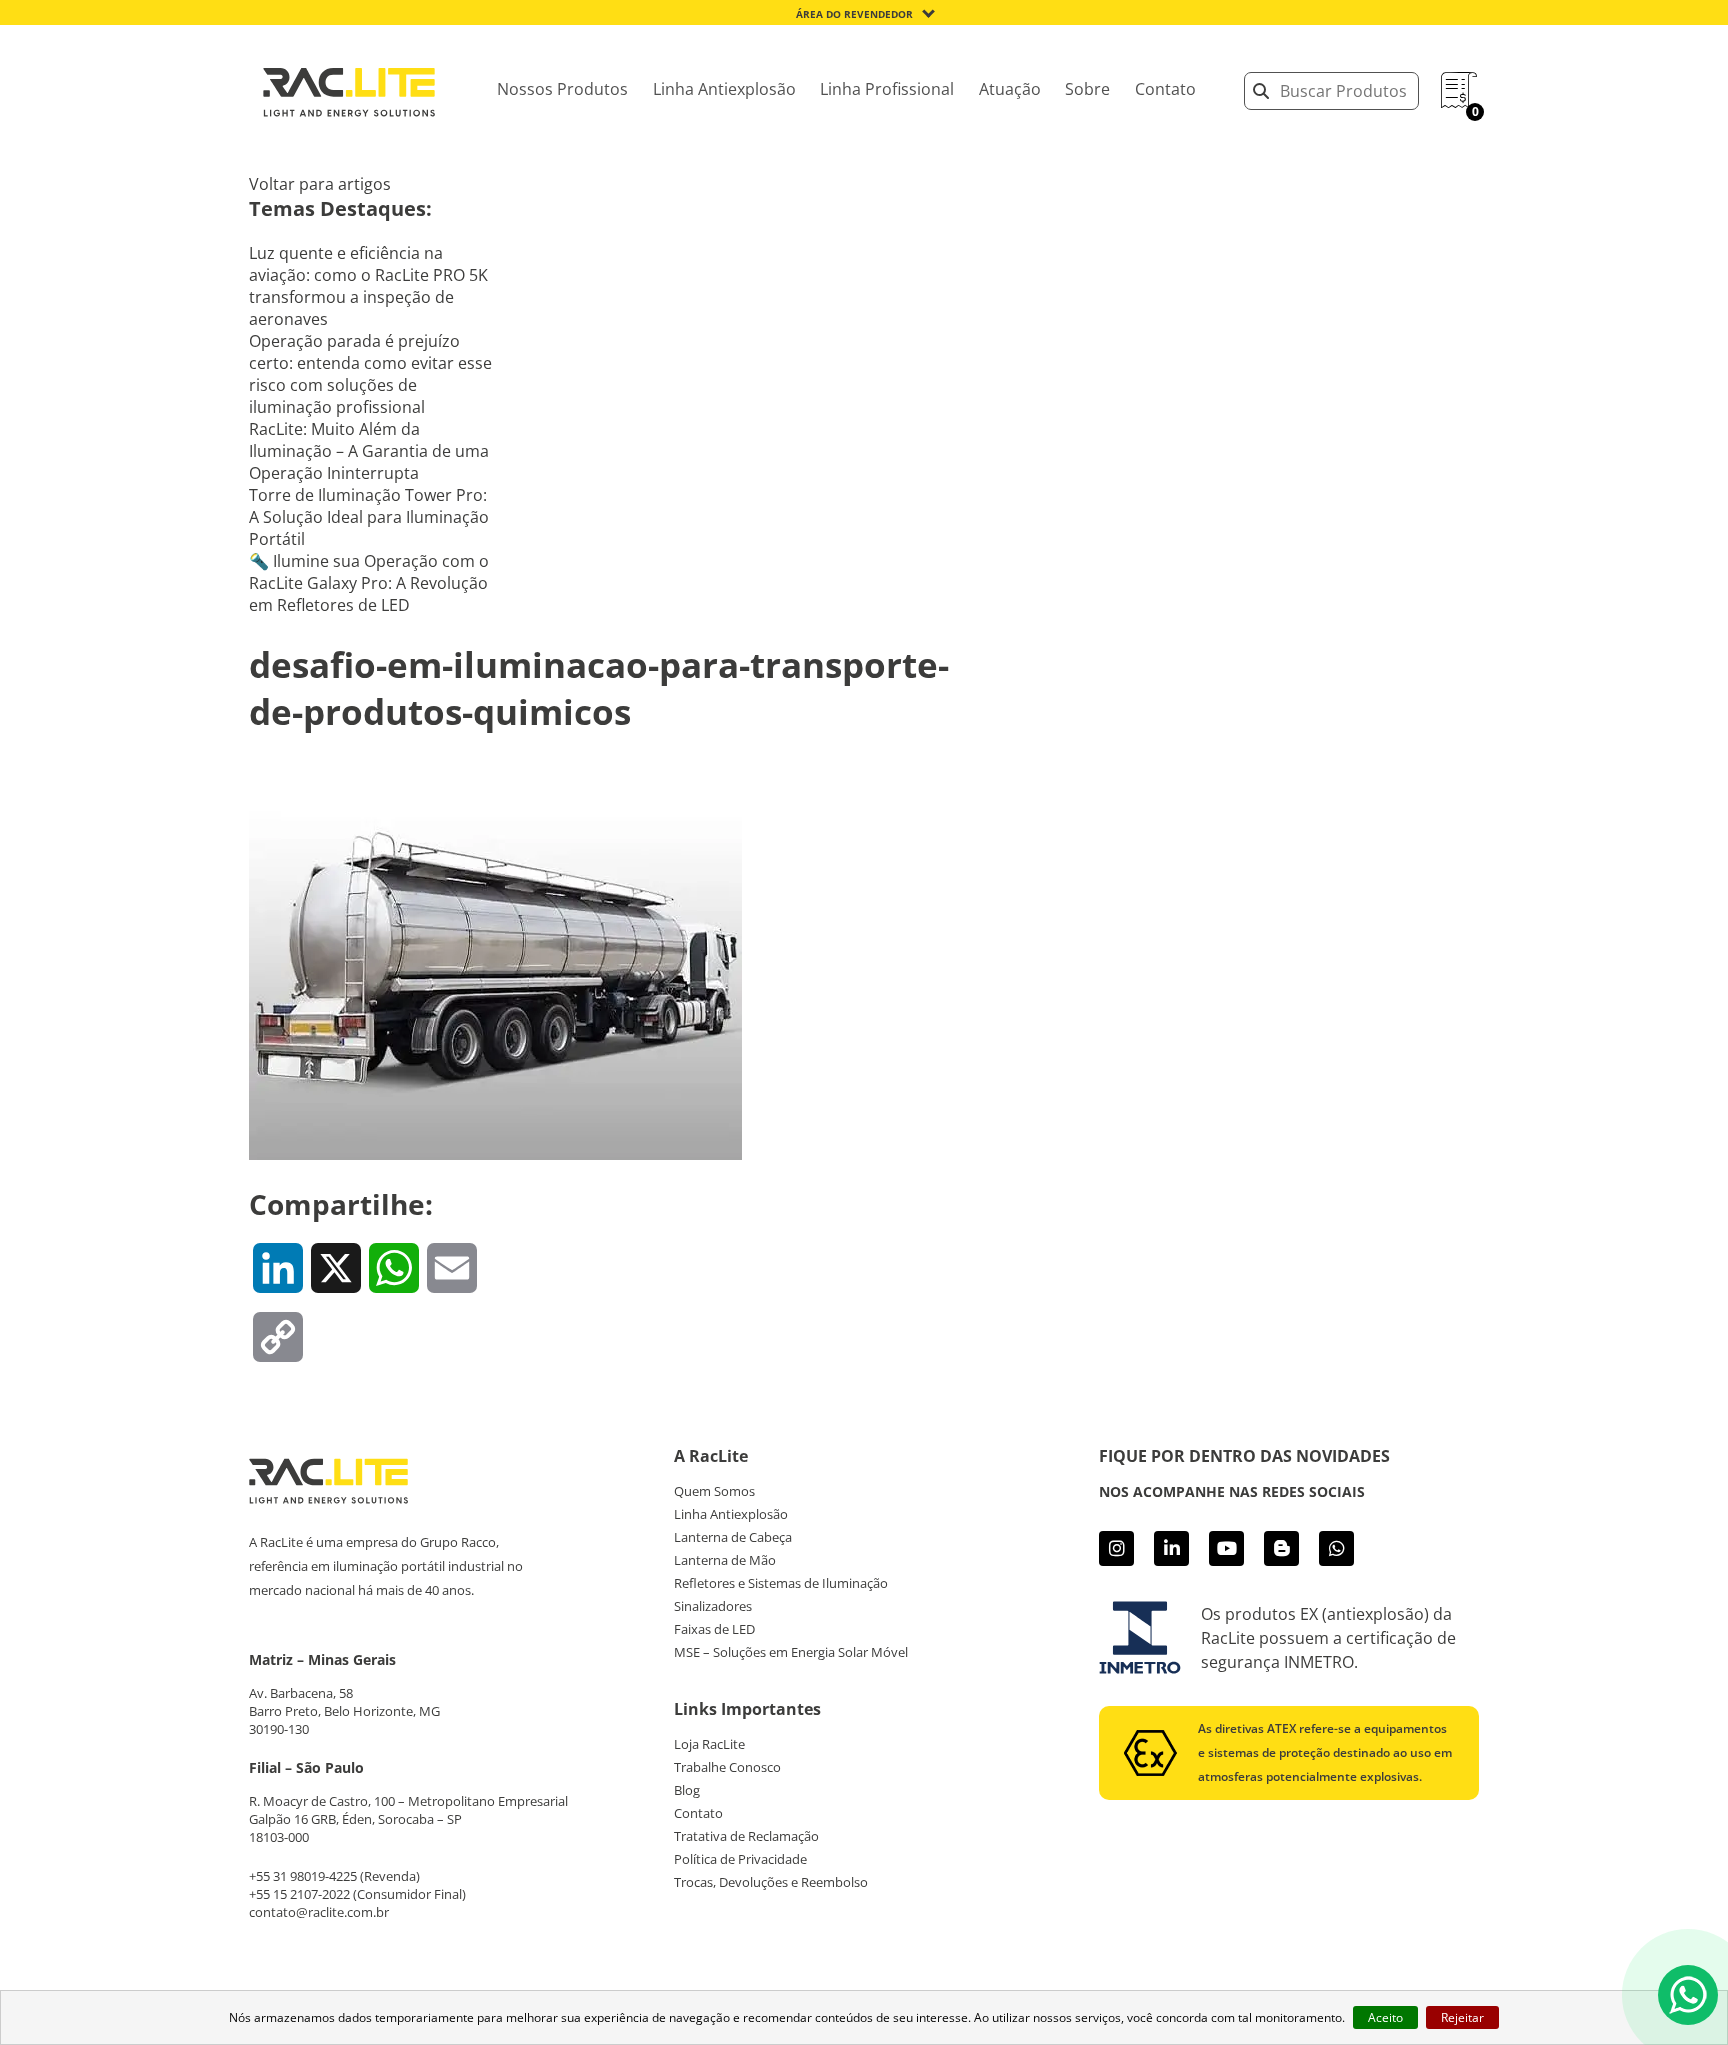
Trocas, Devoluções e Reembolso (771, 1882)
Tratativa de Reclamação (746, 1836)
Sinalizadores (713, 1606)
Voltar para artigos (320, 184)
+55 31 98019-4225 (303, 1876)
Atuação (1010, 89)
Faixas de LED (714, 1629)
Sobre (1087, 89)
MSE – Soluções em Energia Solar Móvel (791, 1652)
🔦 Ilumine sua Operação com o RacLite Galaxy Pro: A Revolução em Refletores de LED (369, 583)
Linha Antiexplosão (724, 89)
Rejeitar (1462, 2017)
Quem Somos (714, 1491)
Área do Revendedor (854, 14)
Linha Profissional (887, 89)
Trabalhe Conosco (727, 1767)
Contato (1165, 89)
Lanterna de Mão (725, 1560)
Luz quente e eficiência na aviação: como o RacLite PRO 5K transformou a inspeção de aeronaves (368, 286)
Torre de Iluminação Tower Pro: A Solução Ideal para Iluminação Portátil (369, 517)
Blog (687, 1790)
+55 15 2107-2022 (299, 1894)
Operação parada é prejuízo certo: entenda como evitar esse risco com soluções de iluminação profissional (370, 374)
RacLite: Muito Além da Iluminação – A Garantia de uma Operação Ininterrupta (369, 451)
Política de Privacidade (740, 1859)
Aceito (1385, 2017)
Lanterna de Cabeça (733, 1537)
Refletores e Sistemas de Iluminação (781, 1583)
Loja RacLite (709, 1744)
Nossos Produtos (562, 89)
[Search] (1261, 91)
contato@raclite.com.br (319, 1912)
